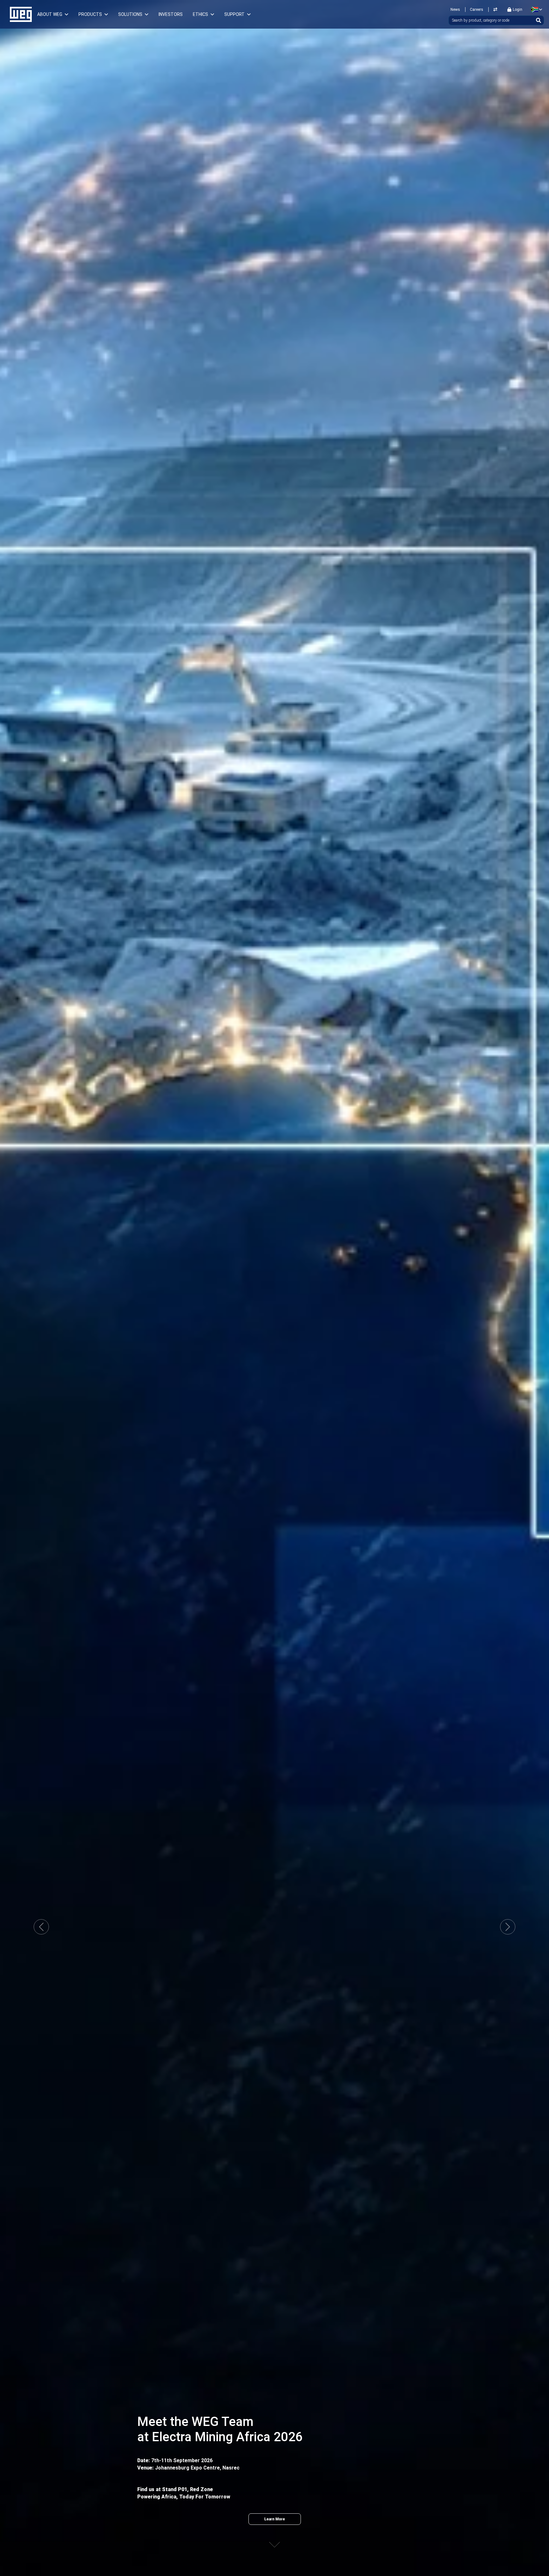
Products (90, 14)
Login (518, 10)
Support (234, 14)
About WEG (50, 14)
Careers (477, 10)
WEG (19, 14)
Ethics (200, 14)
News (455, 10)
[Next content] (274, 2539)
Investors (171, 14)
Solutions (130, 14)
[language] (535, 10)
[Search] (539, 20)
